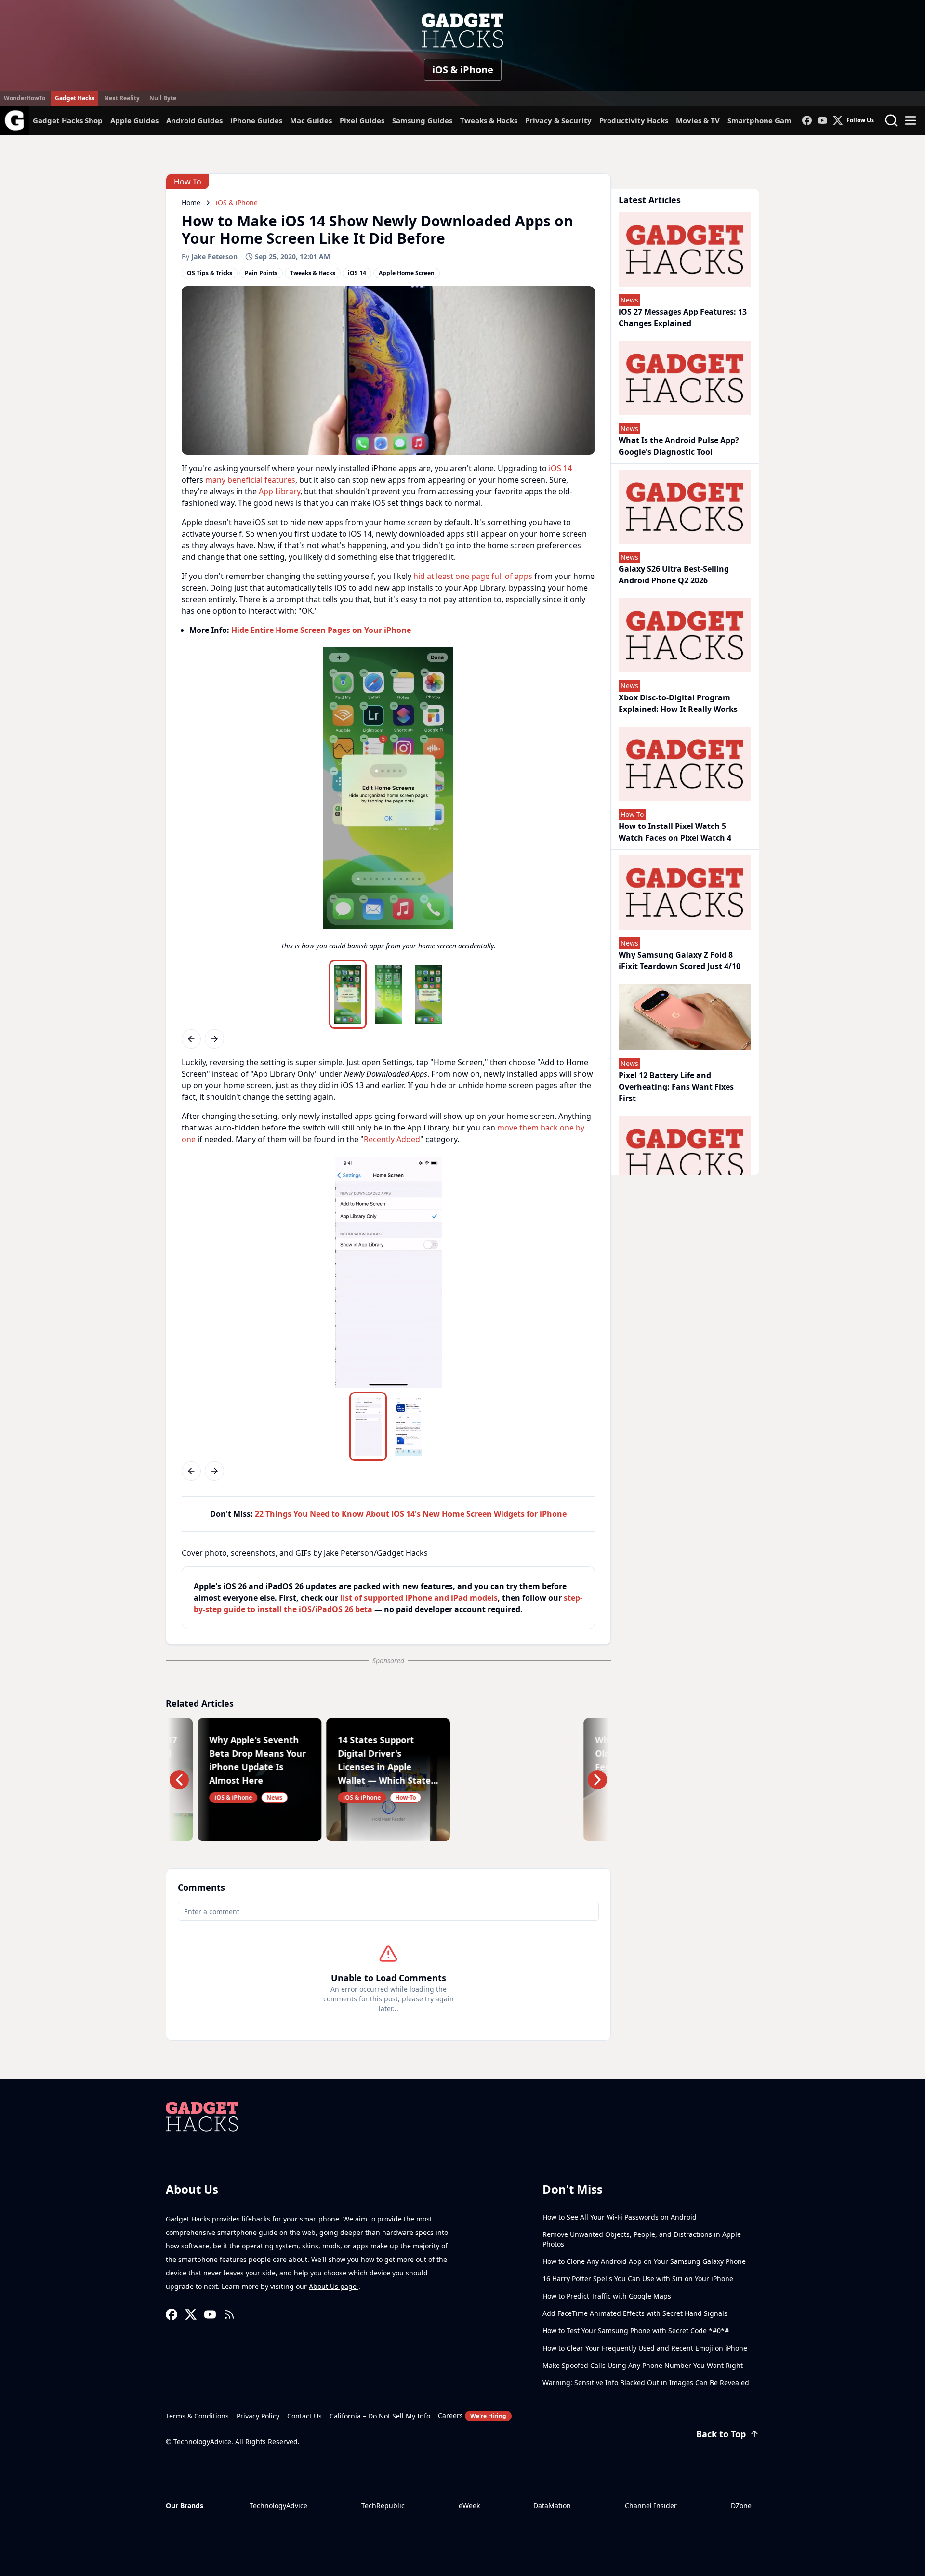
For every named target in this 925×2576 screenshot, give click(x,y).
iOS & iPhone (463, 70)
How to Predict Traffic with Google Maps (607, 2296)
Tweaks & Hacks (489, 120)
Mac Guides (311, 120)
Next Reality (122, 98)
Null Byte (163, 98)
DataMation (552, 2505)
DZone (741, 2505)
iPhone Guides (256, 120)
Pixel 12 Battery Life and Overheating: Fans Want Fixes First (676, 1087)
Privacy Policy (258, 2416)
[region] (388, 802)
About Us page (334, 2286)
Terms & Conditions (197, 2416)
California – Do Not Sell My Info (380, 2416)
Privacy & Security (558, 120)
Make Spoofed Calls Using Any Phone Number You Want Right (643, 2365)
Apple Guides (134, 120)
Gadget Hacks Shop (68, 120)
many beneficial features (250, 480)
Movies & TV (698, 120)
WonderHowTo (25, 98)
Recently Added (392, 1139)
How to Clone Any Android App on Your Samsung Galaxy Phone (644, 2261)
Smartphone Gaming (766, 120)
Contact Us (304, 2416)
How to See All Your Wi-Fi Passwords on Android (620, 2217)
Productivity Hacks (634, 120)
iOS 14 (560, 468)
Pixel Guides (362, 120)
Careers (472, 2415)
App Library (279, 491)
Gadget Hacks (75, 98)
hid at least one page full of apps (473, 576)
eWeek (469, 2505)
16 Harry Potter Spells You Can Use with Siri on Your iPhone (638, 2279)
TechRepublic (383, 2505)
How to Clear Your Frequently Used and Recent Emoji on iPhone (645, 2348)
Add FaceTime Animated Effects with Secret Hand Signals (635, 2313)
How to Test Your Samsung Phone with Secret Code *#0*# (636, 2331)
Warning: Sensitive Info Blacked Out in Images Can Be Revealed (646, 2383)
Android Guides (194, 120)
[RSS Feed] (229, 2314)
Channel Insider (651, 2505)
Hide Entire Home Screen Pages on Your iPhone (321, 630)
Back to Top (721, 2434)
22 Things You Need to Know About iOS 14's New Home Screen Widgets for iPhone (411, 1514)
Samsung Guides (422, 120)
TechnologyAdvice (278, 2505)
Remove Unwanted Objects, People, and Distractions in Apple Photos (642, 2239)
